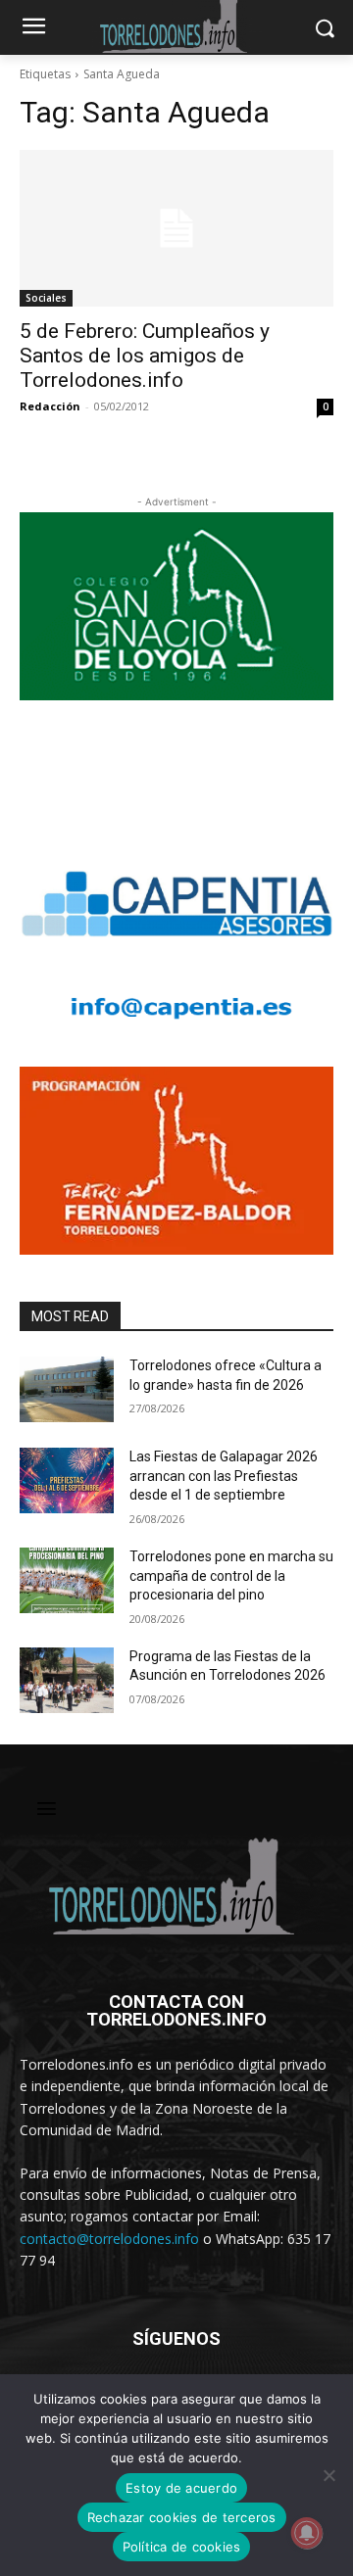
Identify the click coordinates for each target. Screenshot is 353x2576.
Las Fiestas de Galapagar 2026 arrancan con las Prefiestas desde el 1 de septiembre (224, 1476)
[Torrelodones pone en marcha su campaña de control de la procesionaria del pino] (67, 1580)
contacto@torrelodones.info (109, 2239)
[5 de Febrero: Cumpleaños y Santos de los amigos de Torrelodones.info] (176, 228)
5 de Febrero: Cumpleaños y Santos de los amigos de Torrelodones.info (145, 356)
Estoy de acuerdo (181, 2488)
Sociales (46, 298)
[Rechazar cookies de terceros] (328, 2475)
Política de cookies (182, 2547)
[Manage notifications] (307, 2533)
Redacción (50, 406)
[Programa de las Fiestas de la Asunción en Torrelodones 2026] (67, 1680)
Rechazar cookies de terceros (182, 2517)
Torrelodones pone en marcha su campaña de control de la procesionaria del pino (231, 1575)
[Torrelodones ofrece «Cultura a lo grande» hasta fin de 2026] (67, 1389)
